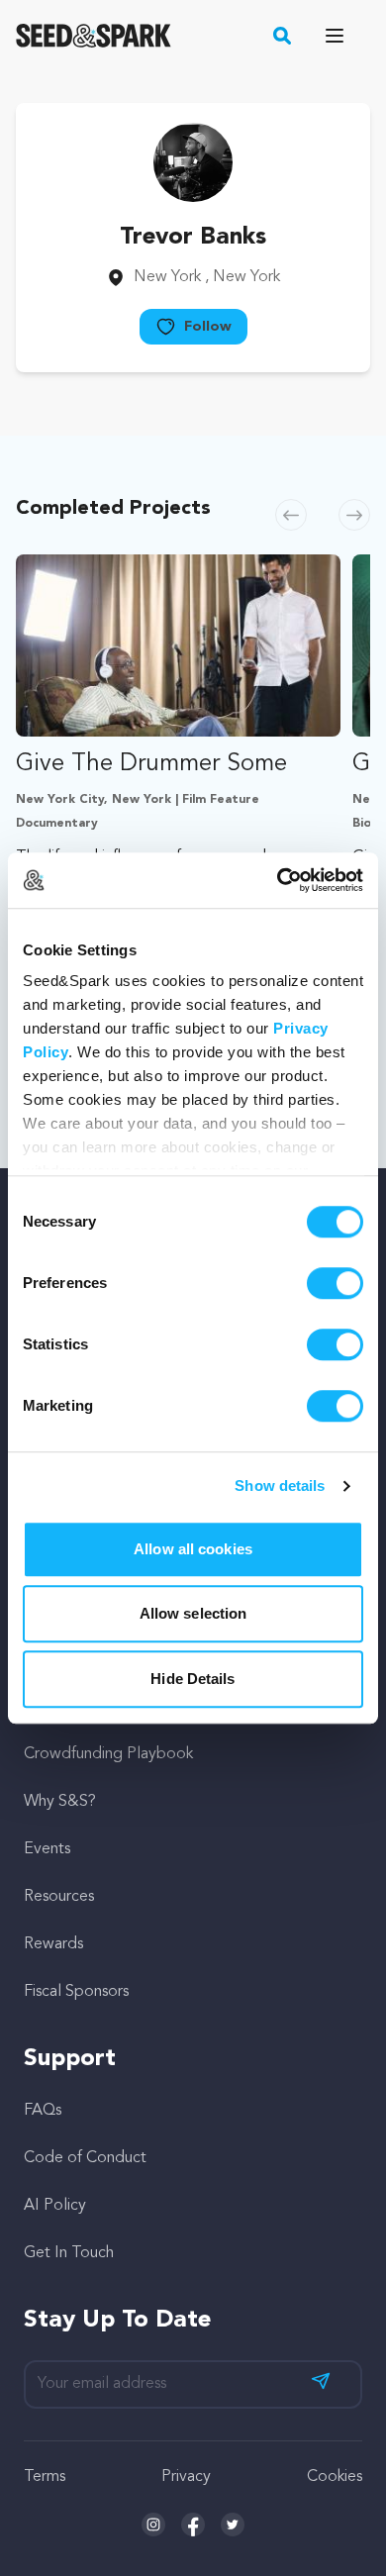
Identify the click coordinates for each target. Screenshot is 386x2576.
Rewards (53, 1944)
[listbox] (193, 802)
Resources (59, 1897)
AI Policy (55, 2206)
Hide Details (193, 1679)
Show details (280, 1486)
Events (47, 1849)
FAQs (43, 2111)
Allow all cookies (193, 1549)
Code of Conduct (85, 2158)
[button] (283, 36)
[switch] (335, 1283)
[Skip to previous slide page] (291, 515)
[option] (178, 802)
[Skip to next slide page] (354, 515)
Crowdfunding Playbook (108, 1754)
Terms (45, 2477)
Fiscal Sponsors (76, 1992)
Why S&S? (60, 1802)
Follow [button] (208, 327)
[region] (193, 802)
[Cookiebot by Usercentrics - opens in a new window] (278, 880)
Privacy (186, 2477)
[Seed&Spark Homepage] (94, 36)
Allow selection (193, 1613)
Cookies (335, 2477)
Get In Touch (69, 2253)
